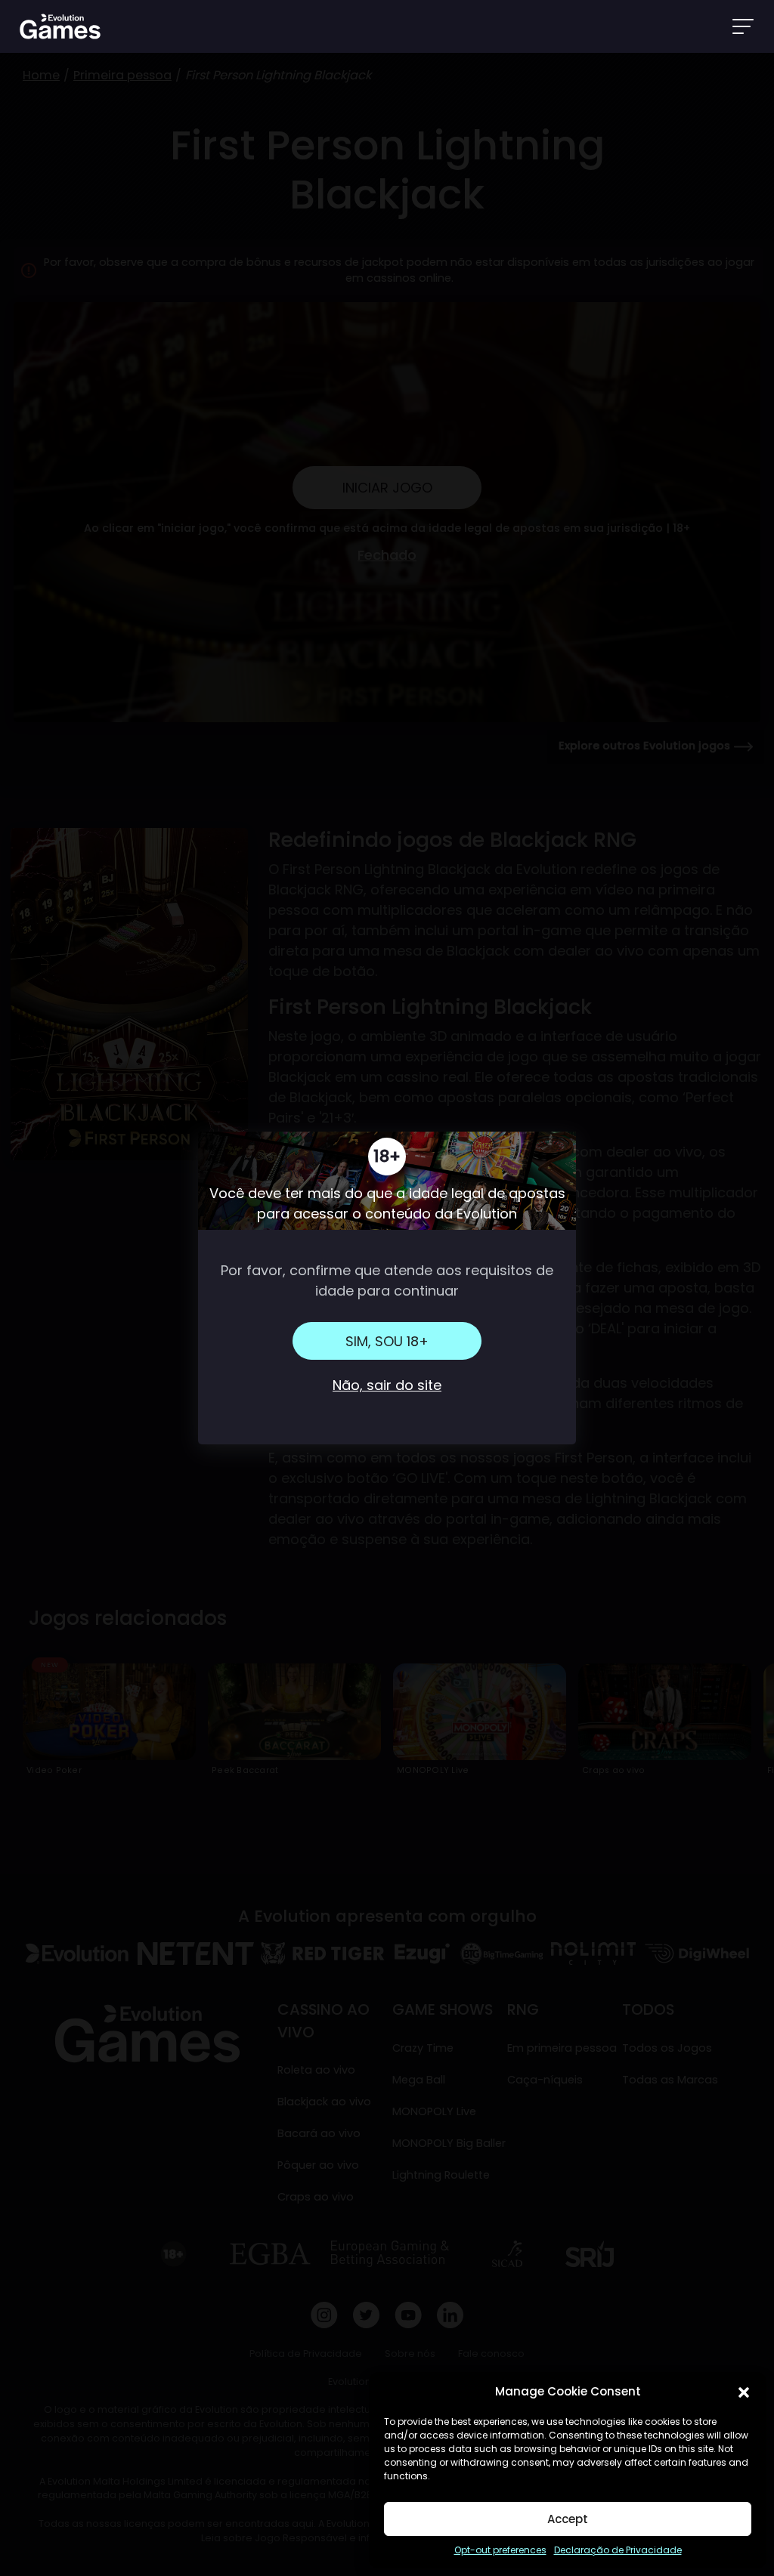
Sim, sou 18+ (387, 1341)
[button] (744, 2392)
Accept (568, 2519)
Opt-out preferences (500, 2550)
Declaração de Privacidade (618, 2550)
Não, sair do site (387, 1385)
